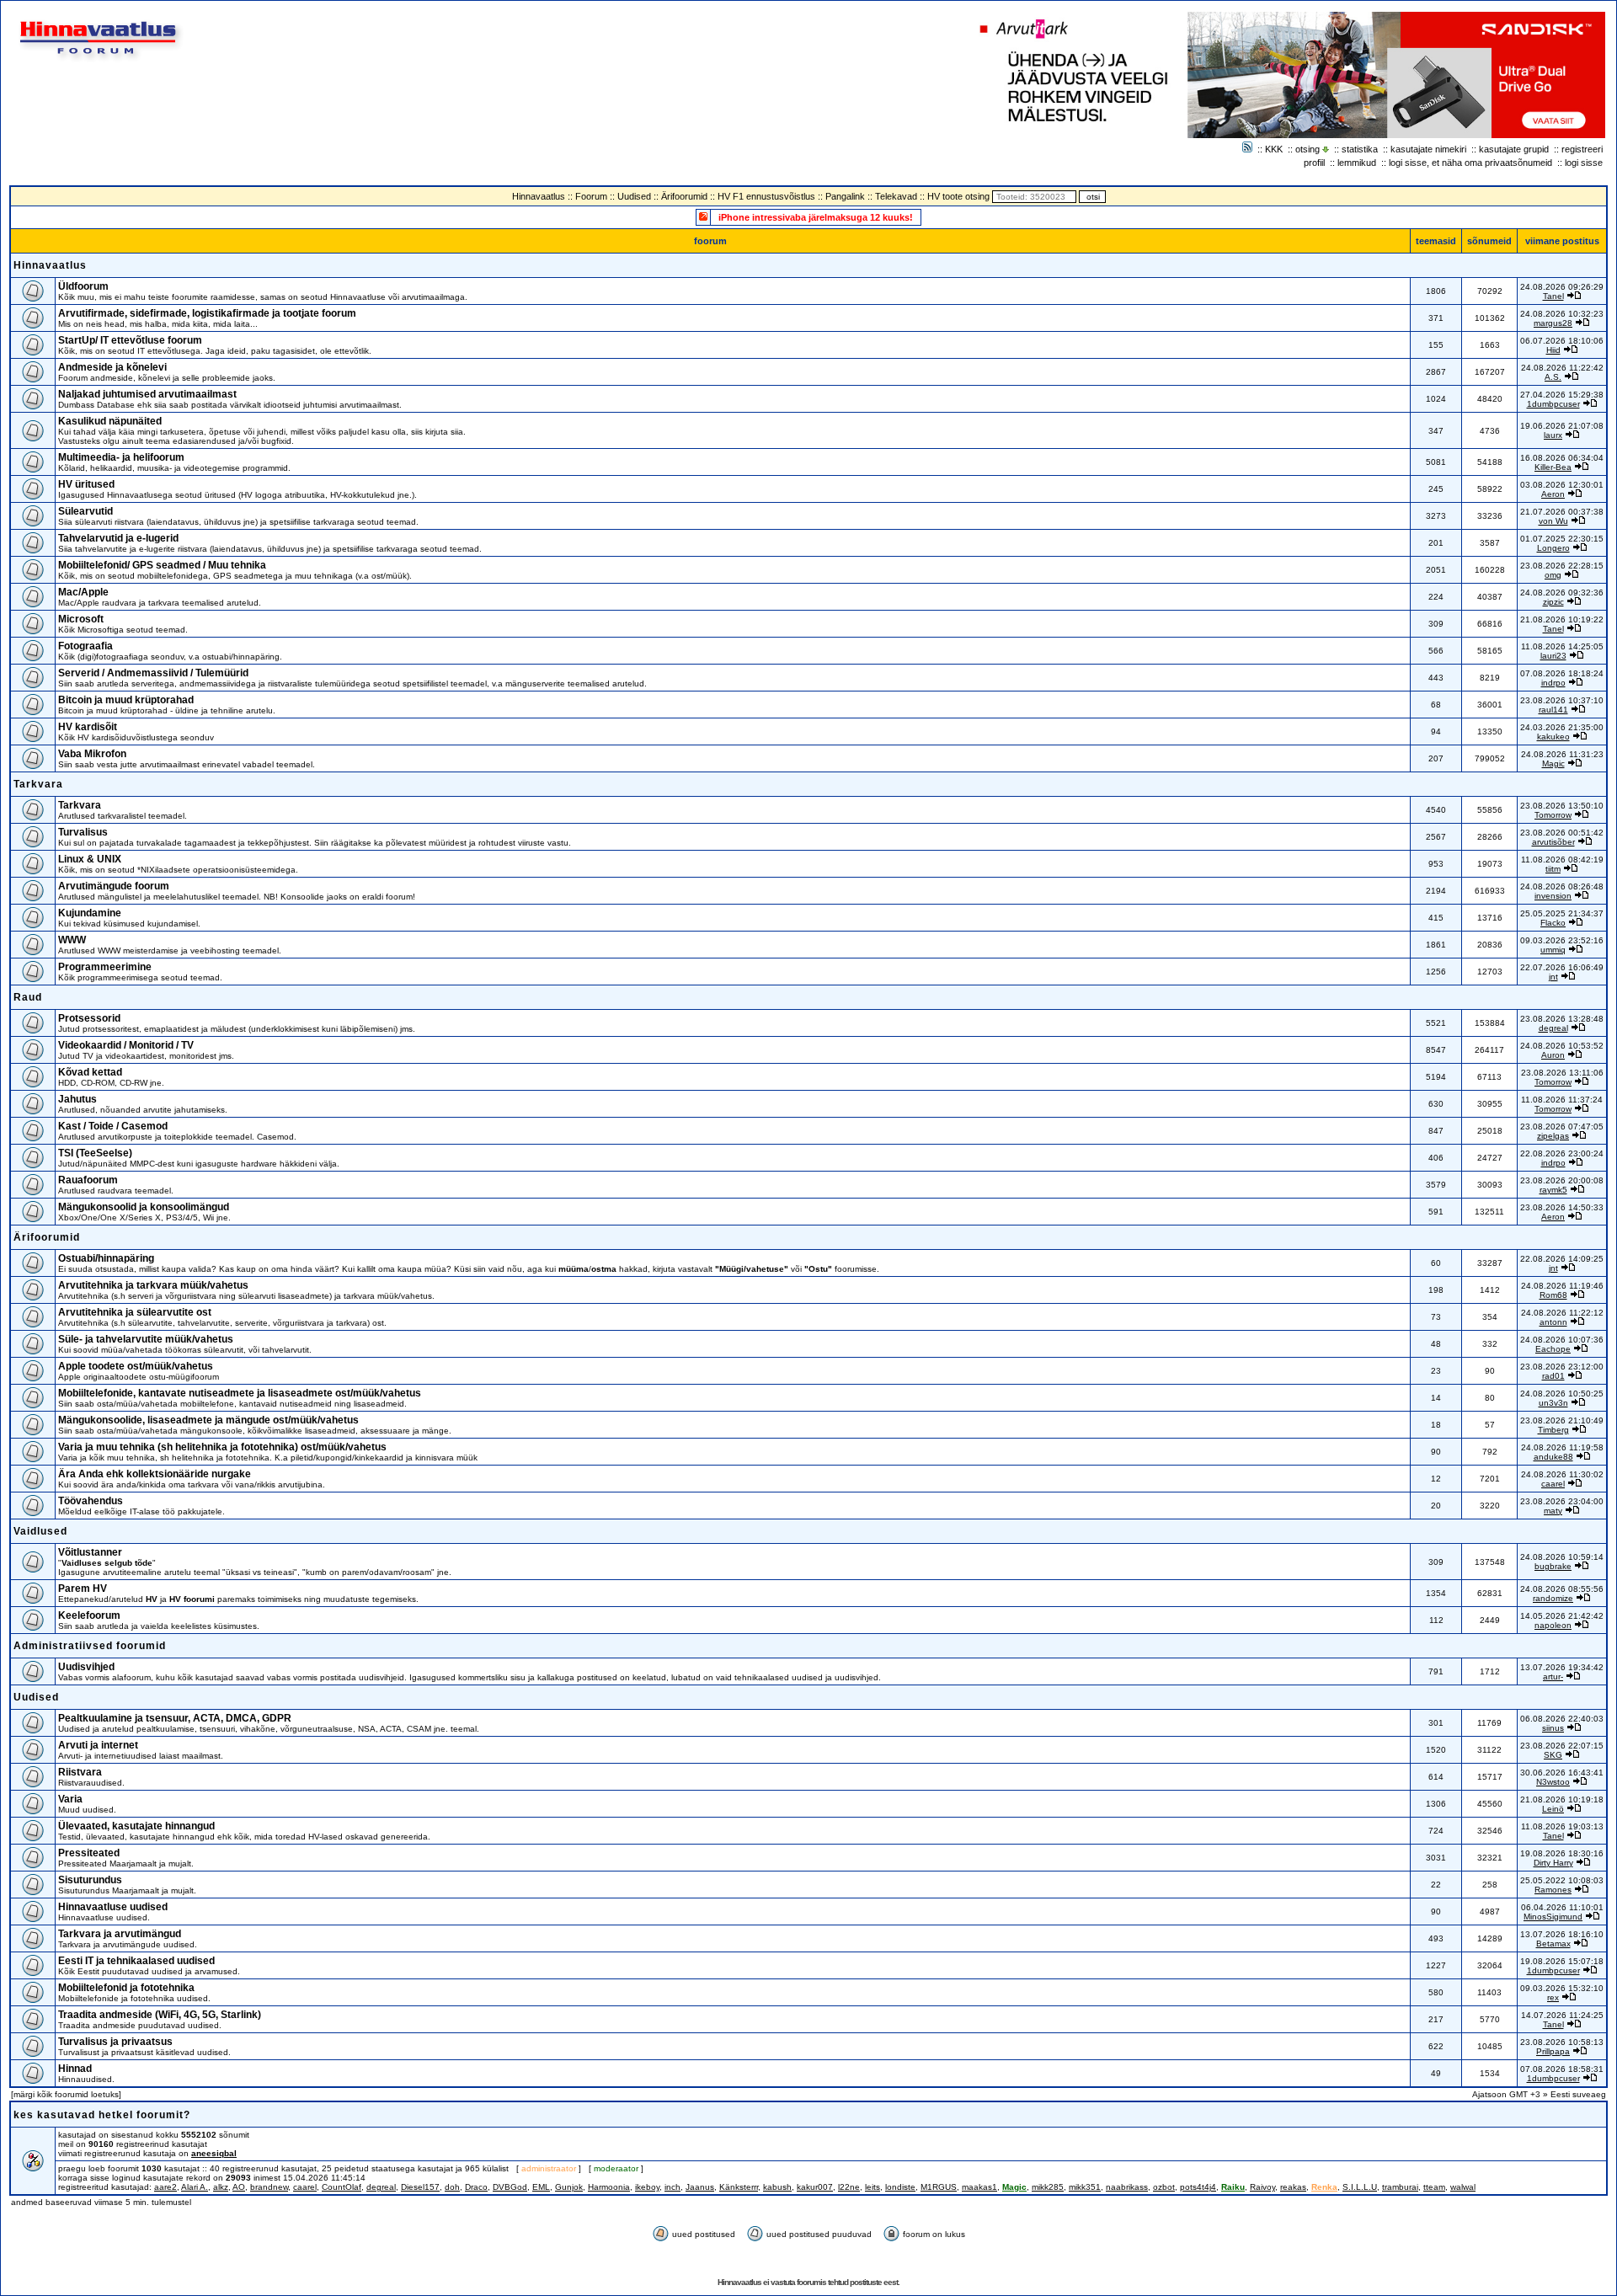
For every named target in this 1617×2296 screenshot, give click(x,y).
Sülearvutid (85, 511)
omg (1553, 575)
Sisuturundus (90, 1880)
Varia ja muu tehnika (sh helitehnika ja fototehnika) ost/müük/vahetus (222, 1447)
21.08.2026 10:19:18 (1562, 1799)
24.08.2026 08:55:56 (1562, 1589)
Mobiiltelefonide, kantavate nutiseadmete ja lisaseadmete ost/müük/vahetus (240, 1393)
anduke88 (1553, 1457)
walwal (1463, 2187)
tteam (1434, 2187)
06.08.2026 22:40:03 (1562, 1719)
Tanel (1553, 296)
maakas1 (979, 2187)
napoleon (1553, 1625)
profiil (1314, 163)
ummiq (1553, 950)
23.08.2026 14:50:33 (1562, 1207)
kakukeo (1553, 737)
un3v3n (1553, 1403)
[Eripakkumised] (703, 216)
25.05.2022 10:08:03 (1562, 1880)
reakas (1293, 2187)
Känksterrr (739, 2187)
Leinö (1553, 1809)
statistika (1360, 149)
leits (873, 2187)
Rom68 (1553, 1295)
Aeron (1553, 494)
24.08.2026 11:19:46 (1562, 1286)
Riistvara (80, 1772)
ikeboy (647, 2187)
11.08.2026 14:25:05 (1562, 646)
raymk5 (1553, 1190)
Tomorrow (1553, 815)
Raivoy (1262, 2187)
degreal (1553, 1028)
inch (672, 2187)
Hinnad (75, 2069)
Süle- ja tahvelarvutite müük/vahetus (146, 1339)
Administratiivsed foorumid (90, 1646)
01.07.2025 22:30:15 (1562, 539)
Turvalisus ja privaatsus (115, 2042)
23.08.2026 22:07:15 (1562, 1746)
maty (1553, 1511)
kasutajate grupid (1514, 149)
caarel (1553, 1484)
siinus (1553, 1728)
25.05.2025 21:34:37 (1562, 913)
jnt (1553, 977)
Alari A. (195, 2187)
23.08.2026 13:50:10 (1562, 806)
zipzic (1553, 602)
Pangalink (845, 196)
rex (1553, 1997)
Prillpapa (1553, 2051)
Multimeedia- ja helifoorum (121, 457)
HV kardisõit (88, 727)
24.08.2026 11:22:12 (1562, 1313)
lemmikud (1357, 163)
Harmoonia (609, 2187)
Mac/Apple (83, 592)
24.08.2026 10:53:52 (1562, 1046)
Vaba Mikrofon (92, 754)
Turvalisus (83, 832)
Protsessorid (89, 1018)
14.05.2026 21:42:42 (1562, 1616)
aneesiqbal (214, 2153)
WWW (72, 940)
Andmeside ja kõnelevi (112, 367)
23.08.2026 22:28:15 (1562, 566)
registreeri (1582, 149)
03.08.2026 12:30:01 (1562, 485)
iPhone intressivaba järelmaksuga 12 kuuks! (816, 217)
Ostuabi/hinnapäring (106, 1258)
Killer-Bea (1553, 467)
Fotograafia (85, 646)
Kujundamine (90, 913)
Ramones (1553, 1890)
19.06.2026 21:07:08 (1562, 426)
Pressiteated (89, 1853)
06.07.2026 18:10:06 (1562, 341)
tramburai (1400, 2187)
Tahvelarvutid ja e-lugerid (118, 538)
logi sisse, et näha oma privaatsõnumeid (1470, 163)
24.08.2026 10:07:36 (1562, 1340)
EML (541, 2187)
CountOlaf (342, 2187)
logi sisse (1584, 163)
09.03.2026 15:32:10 (1562, 1988)
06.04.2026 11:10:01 (1562, 1907)
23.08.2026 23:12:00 (1562, 1367)
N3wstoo (1553, 1782)
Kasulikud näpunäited (110, 421)
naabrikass (1127, 2187)
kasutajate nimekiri (1428, 149)
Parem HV (83, 1589)
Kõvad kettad (90, 1072)
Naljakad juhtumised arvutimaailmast (147, 394)
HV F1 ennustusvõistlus (766, 196)
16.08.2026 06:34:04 (1562, 458)
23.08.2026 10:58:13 (1562, 2042)
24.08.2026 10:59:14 (1562, 1557)
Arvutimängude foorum (114, 886)
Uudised (634, 196)
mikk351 (1085, 2187)
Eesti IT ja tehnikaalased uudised (136, 1961)
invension (1553, 896)
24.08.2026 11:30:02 (1562, 1474)
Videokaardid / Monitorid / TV (126, 1045)
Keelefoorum (89, 1615)
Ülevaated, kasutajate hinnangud (136, 1826)
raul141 (1553, 710)
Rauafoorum (88, 1180)
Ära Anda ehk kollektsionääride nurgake (155, 1474)
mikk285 (1048, 2187)
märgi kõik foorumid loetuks (66, 2094)
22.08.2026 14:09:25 (1562, 1259)
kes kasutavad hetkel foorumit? (102, 2115)
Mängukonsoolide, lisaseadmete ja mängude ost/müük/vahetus (208, 1420)
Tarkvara (38, 784)
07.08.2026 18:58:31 (1562, 2069)
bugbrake (1553, 1566)
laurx (1553, 435)
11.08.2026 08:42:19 (1562, 860)
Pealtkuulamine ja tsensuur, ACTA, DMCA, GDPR (175, 1718)
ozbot (1164, 2187)
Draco (476, 2187)
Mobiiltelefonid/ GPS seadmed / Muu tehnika (162, 565)
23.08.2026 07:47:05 (1562, 1127)
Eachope (1553, 1349)
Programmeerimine (105, 967)
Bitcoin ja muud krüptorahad (126, 700)
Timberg (1553, 1430)
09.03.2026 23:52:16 (1562, 940)
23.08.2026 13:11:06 (1562, 1073)
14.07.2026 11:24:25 (1562, 2015)
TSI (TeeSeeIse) (95, 1153)
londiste (900, 2187)
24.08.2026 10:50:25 (1562, 1394)
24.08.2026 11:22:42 (1562, 368)
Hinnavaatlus (539, 196)
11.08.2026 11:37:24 (1562, 1100)
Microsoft (81, 619)
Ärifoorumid (684, 196)
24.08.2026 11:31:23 (1562, 754)
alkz (221, 2187)
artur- (1553, 1677)
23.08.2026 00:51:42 (1562, 833)
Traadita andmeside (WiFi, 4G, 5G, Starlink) (160, 2015)
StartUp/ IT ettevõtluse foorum (130, 340)
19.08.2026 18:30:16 (1562, 1853)
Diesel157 (420, 2187)
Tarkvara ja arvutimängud (120, 1934)
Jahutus (77, 1099)
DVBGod (510, 2187)
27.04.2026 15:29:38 (1562, 395)
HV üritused (86, 484)
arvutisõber (1553, 842)
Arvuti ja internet (98, 1745)
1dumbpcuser (1553, 404)
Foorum (591, 196)
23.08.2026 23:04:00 (1562, 1501)
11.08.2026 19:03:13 (1562, 1826)
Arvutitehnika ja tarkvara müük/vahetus (153, 1285)
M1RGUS (939, 2187)
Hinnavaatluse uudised (113, 1907)
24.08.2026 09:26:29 (1562, 287)
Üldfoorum (83, 286)
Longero (1553, 548)
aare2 (165, 2187)
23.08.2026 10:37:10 (1562, 700)
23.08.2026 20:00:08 (1562, 1180)
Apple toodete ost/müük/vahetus (136, 1366)
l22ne (849, 2187)
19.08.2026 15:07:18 (1562, 1961)
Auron (1553, 1055)
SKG (1553, 1755)
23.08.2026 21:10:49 (1562, 1420)
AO (239, 2187)
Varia (70, 1799)
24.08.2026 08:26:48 (1562, 886)
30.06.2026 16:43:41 (1562, 1773)
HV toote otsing (958, 196)
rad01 (1553, 1376)
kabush (777, 2187)
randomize (1553, 1598)
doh (452, 2187)
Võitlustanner (90, 1552)
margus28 (1553, 323)
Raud (28, 997)
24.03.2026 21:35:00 (1562, 727)
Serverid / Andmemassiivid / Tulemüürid (153, 673)
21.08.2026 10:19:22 (1562, 619)
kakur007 (815, 2187)
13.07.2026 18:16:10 (1562, 1934)
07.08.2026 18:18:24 (1562, 673)
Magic (1553, 764)
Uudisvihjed (86, 1667)
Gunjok (569, 2187)
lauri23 (1553, 656)
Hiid (1553, 350)
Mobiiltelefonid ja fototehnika (126, 1988)
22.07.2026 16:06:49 (1562, 967)
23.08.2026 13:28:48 (1562, 1019)
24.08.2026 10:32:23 (1562, 314)
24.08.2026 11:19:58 (1562, 1447)
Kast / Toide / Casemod (113, 1126)
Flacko (1553, 923)
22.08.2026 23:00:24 (1562, 1153)
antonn (1553, 1322)
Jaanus (700, 2187)
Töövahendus (91, 1501)
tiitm (1553, 869)
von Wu (1553, 521)
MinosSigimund (1553, 1917)
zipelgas (1553, 1136)
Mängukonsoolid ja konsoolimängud (144, 1207)
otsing (1307, 149)
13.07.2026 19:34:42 (1562, 1667)
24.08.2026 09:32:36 (1562, 593)
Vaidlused (40, 1531)
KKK (1274, 149)
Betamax (1553, 1944)
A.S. (1553, 377)
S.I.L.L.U (1360, 2187)
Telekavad (896, 196)
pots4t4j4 (1198, 2187)
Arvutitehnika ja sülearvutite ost (135, 1312)
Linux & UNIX (90, 859)
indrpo (1553, 683)
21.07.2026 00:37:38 (1562, 512)
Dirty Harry (1553, 1863)
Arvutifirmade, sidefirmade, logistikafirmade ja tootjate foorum (207, 313)
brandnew (269, 2187)
